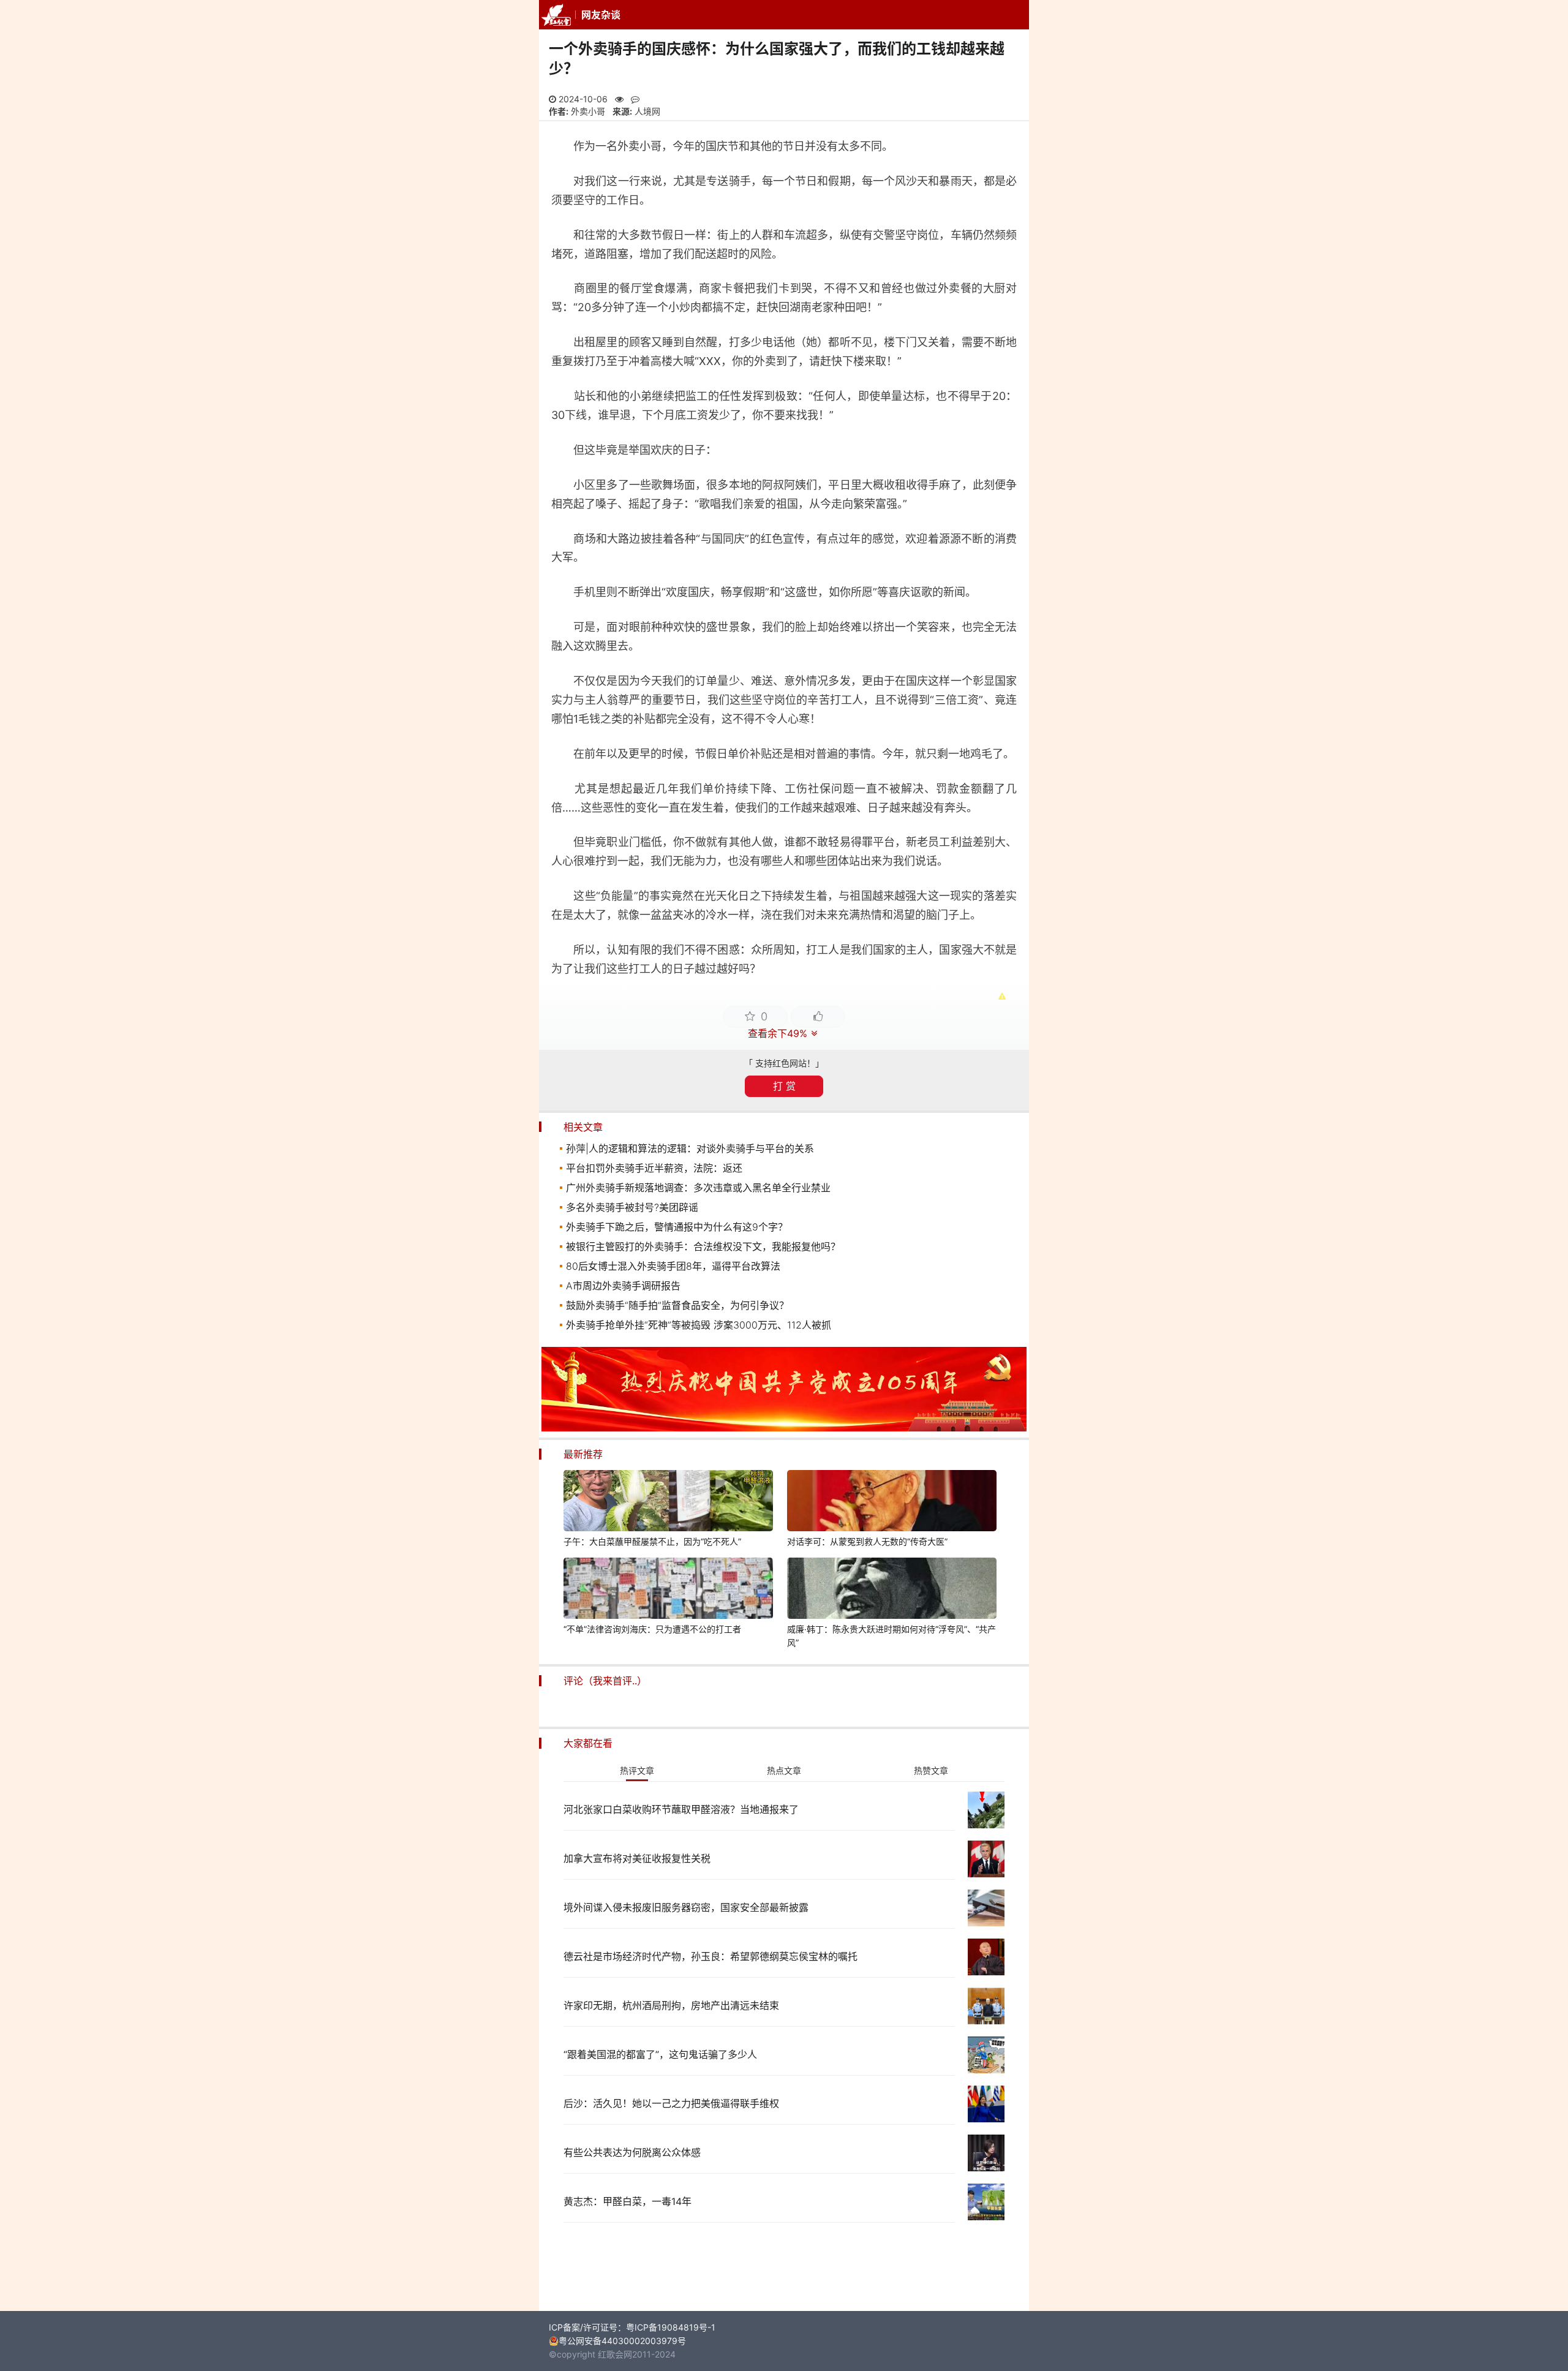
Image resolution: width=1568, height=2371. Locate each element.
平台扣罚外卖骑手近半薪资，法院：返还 (654, 1168)
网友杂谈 (601, 15)
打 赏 (784, 1086)
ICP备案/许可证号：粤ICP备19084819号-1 (632, 2327)
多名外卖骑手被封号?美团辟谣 (632, 1207)
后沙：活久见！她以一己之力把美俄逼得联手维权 (671, 2103)
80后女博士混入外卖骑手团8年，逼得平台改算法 (673, 1266)
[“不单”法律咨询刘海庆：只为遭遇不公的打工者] (668, 1590)
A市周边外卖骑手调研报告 (623, 1286)
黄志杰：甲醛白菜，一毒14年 (628, 2201)
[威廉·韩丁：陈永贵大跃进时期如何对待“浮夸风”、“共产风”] (892, 1590)
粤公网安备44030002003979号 (622, 2341)
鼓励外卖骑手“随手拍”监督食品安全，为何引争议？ (677, 1305)
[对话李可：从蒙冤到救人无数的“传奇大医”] (892, 1502)
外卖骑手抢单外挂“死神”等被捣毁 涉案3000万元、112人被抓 (699, 1325)
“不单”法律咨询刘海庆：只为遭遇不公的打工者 (652, 1629)
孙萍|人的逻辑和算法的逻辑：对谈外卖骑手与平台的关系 (690, 1148)
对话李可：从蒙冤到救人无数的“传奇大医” (867, 1541)
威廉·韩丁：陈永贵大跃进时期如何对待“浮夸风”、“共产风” (891, 1636)
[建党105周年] (784, 1428)
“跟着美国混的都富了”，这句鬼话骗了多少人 (660, 2054)
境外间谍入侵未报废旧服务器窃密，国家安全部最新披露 (686, 1907)
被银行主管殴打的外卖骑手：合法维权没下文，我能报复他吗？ (703, 1246)
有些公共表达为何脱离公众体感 (632, 2152)
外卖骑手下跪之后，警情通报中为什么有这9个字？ (677, 1227)
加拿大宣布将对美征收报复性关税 (637, 1858)
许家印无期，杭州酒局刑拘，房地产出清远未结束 (671, 2005)
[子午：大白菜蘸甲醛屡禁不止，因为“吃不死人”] (668, 1502)
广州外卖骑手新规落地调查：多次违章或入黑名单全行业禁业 (698, 1188)
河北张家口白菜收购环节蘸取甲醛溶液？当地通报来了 (681, 1809)
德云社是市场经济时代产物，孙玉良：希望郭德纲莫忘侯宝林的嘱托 (710, 1956)
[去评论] (1515, 1617)
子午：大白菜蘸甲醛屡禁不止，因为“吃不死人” (652, 1541)
